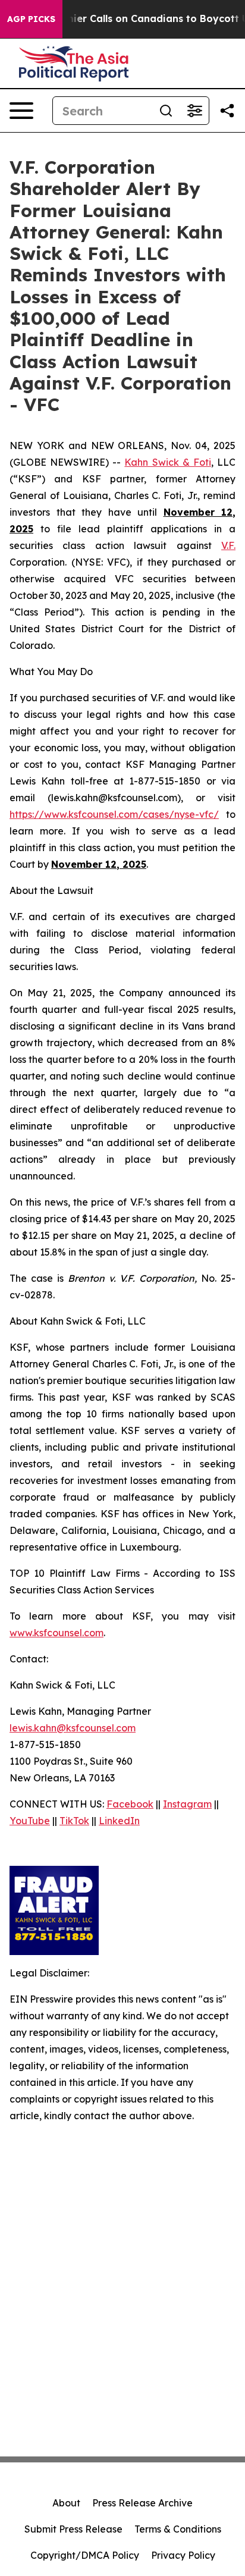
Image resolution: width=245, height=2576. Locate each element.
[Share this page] (227, 111)
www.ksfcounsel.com (56, 1633)
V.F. (228, 545)
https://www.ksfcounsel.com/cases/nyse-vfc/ (114, 814)
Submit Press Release (73, 2529)
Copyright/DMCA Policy (85, 2555)
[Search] (166, 111)
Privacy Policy (183, 2555)
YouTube (30, 1821)
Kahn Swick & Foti (167, 462)
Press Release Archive (142, 2503)
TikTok (74, 1821)
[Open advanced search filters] (194, 111)
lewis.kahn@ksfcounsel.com (73, 1728)
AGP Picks (31, 19)
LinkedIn (119, 1821)
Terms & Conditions (178, 2529)
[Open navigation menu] (21, 111)
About (66, 2503)
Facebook (130, 1804)
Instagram (187, 1804)
